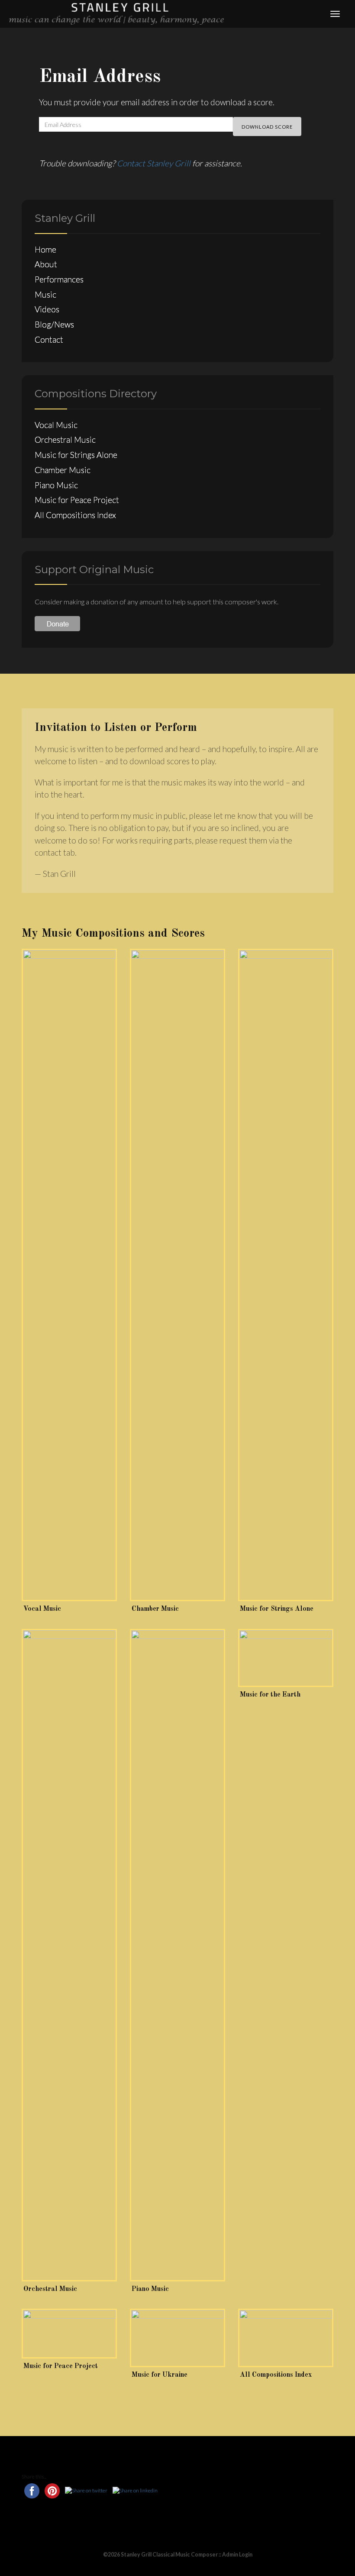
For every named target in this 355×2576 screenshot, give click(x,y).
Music (45, 294)
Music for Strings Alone (76, 455)
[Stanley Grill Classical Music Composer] (116, 13)
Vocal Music (56, 425)
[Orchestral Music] (69, 1955)
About (46, 264)
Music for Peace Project (77, 500)
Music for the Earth (270, 1695)
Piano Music (56, 485)
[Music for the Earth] (286, 1658)
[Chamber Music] (177, 1275)
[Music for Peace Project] (69, 2334)
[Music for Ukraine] (177, 2338)
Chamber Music (63, 470)
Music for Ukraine (160, 2375)
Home (45, 249)
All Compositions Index (75, 515)
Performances (59, 279)
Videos (47, 309)
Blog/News (54, 324)
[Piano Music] (177, 1955)
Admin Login (237, 2555)
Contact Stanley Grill (154, 163)
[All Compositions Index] (286, 2338)
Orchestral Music (65, 440)
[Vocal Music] (69, 1275)
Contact (49, 339)
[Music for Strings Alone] (286, 1275)
